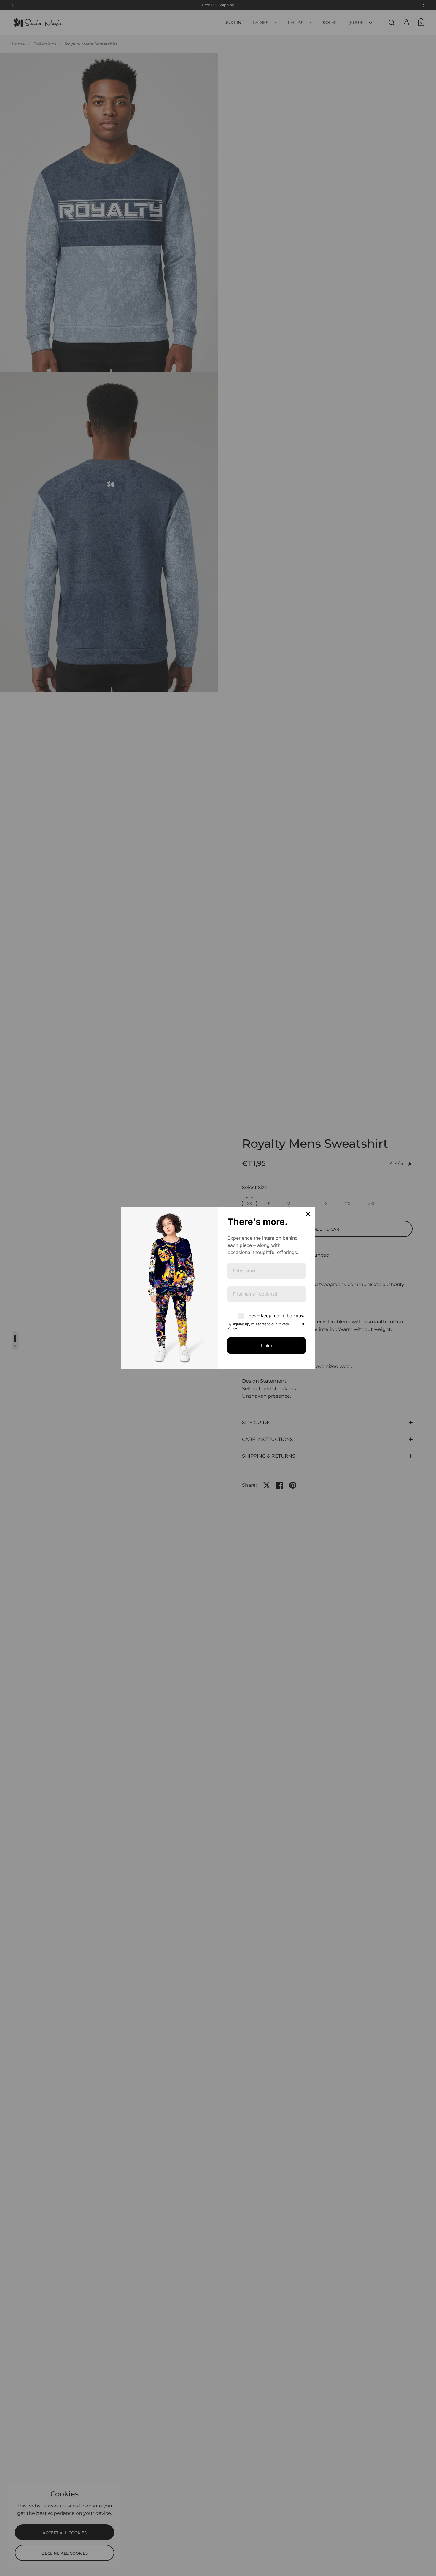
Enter (267, 1346)
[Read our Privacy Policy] (302, 1325)
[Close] (308, 1214)
